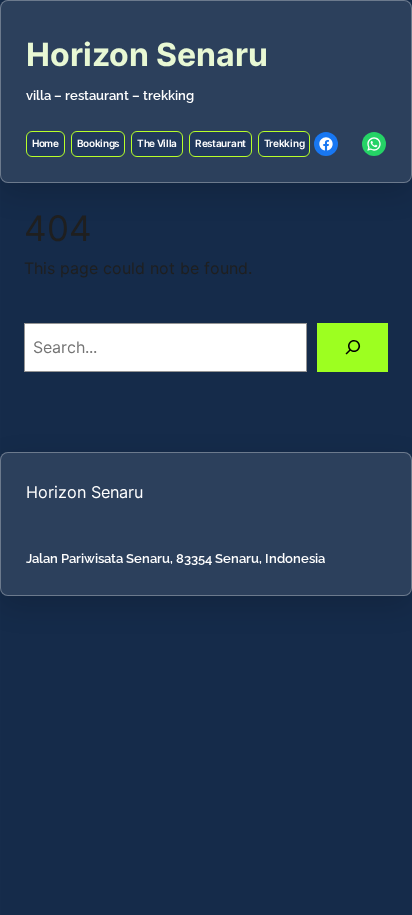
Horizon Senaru (147, 54)
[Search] (352, 347)
